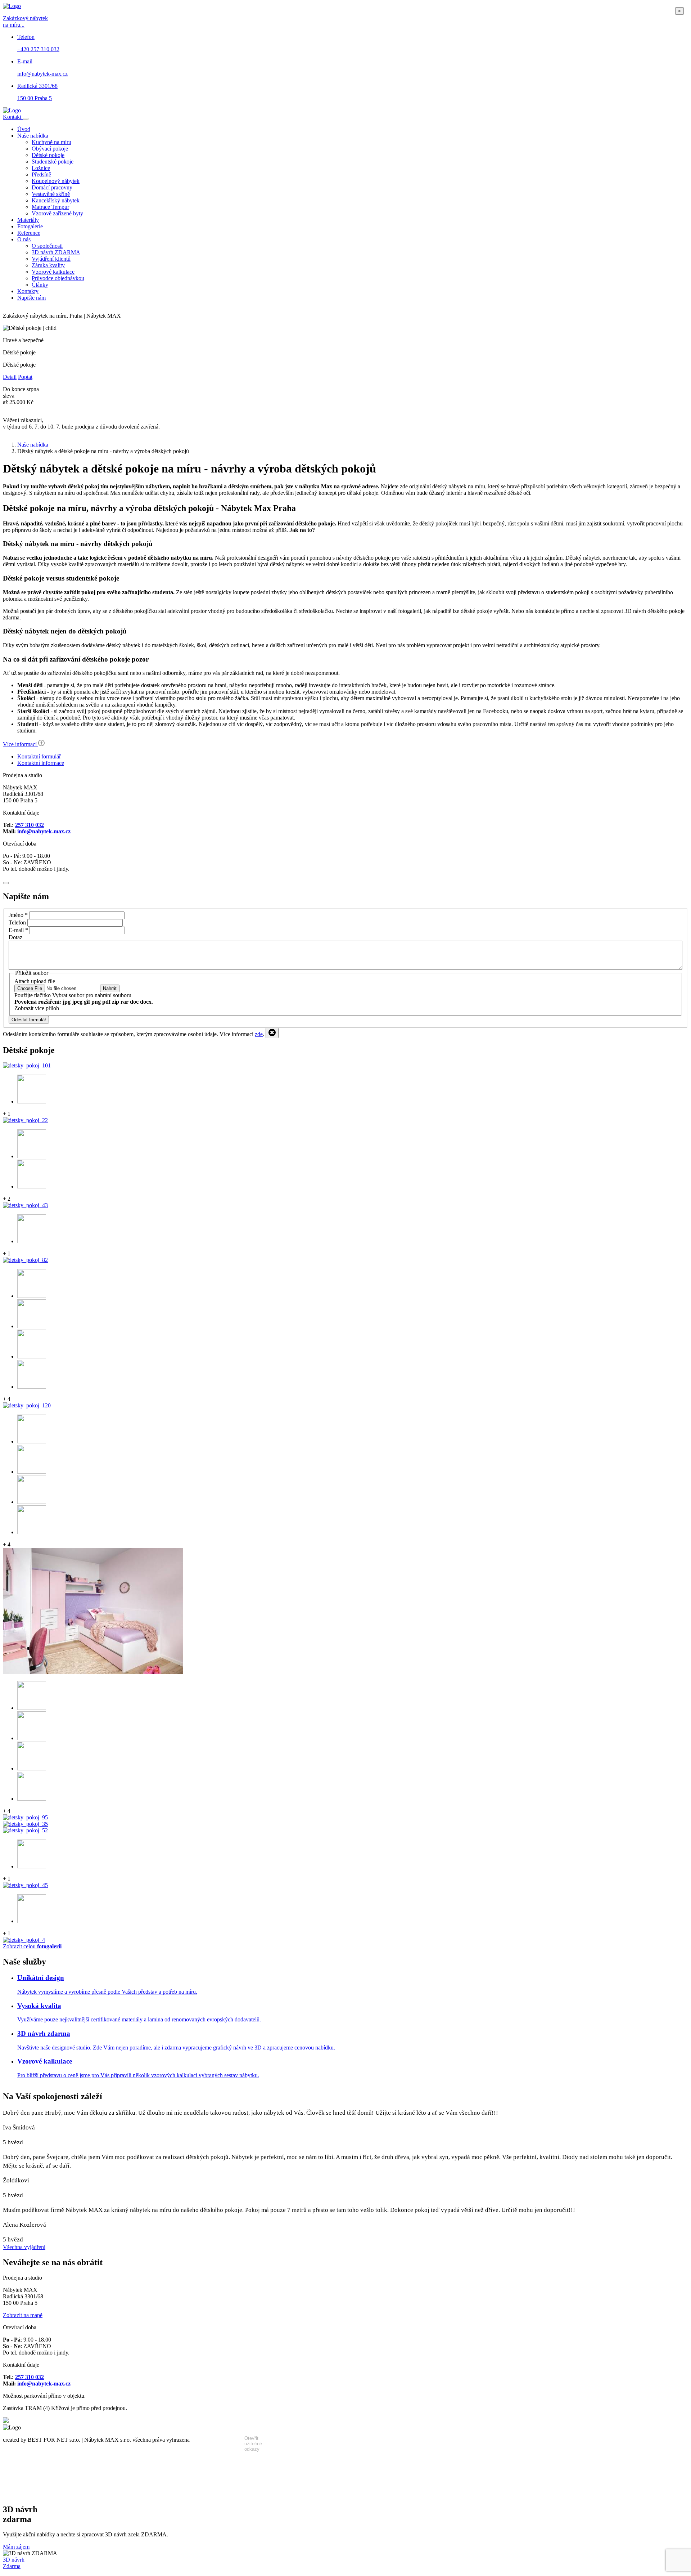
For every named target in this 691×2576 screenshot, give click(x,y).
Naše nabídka (33, 136)
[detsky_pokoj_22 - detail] (32, 1156)
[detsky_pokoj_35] (25, 1824)
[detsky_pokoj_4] (24, 1940)
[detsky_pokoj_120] (27, 1405)
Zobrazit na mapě (23, 2315)
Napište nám (31, 298)
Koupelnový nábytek (56, 181)
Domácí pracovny (52, 187)
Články (40, 285)
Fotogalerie (30, 226)
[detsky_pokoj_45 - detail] (32, 1921)
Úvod (24, 129)
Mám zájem (16, 2547)
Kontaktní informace (41, 763)
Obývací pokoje (50, 149)
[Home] (12, 110)
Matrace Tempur (50, 207)
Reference (29, 233)
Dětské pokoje (48, 155)
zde (259, 1034)
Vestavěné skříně (51, 194)
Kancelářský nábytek (56, 200)
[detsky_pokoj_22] (25, 1120)
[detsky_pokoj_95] (25, 1817)
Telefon (17, 922)
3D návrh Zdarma (14, 2563)
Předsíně (41, 174)
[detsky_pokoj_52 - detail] (32, 1866)
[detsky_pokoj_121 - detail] (32, 1708)
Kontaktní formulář (39, 756)
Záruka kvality (48, 265)
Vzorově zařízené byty (57, 213)
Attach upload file (35, 981)
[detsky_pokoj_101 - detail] (32, 1101)
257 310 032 (30, 825)
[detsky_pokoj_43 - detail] (32, 1241)
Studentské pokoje (53, 162)
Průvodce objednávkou (58, 278)
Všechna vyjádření (24, 2247)
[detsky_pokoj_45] (25, 1885)
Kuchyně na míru (51, 142)
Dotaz (15, 937)
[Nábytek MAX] (6, 2421)
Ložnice (41, 168)
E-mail (18, 930)
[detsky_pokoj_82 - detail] (32, 1296)
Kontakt (13, 117)
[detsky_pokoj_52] (25, 1830)
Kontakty (28, 291)
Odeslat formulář (29, 1020)
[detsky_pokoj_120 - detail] (32, 1441)
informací (21, 744)
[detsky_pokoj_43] (25, 1205)
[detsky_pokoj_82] (25, 1260)
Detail (10, 377)
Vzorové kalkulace (53, 272)
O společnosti (47, 246)
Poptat (25, 377)
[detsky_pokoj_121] (93, 1672)
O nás (24, 239)
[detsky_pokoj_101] (27, 1065)
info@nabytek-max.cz (44, 831)
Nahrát (110, 988)
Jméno (18, 915)
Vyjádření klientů (51, 259)
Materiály (28, 220)
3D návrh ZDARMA (56, 252)
